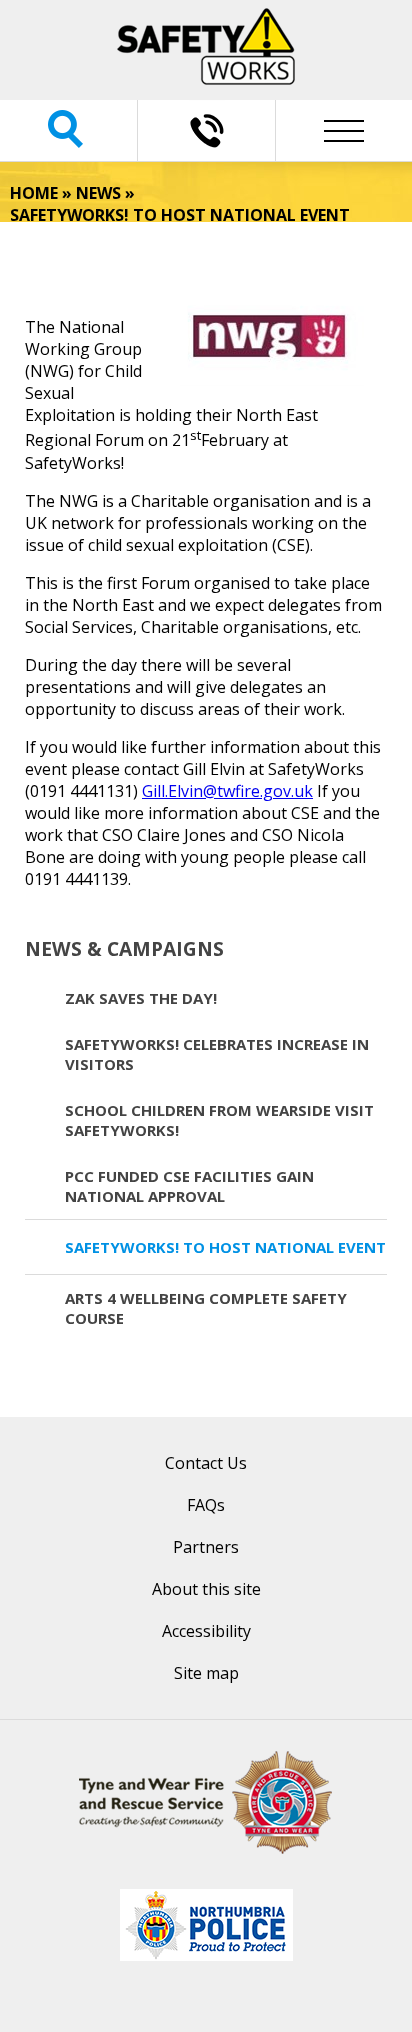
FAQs (206, 1505)
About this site (206, 1589)
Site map (206, 1673)
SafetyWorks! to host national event (225, 1247)
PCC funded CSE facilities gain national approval (189, 1186)
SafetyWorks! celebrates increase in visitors (217, 1054)
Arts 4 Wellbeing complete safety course (206, 1308)
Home (34, 193)
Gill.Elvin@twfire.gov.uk (227, 791)
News (98, 193)
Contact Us (206, 1463)
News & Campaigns (124, 948)
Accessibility (206, 1631)
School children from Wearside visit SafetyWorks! (219, 1120)
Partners (206, 1547)
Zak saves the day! (141, 998)
